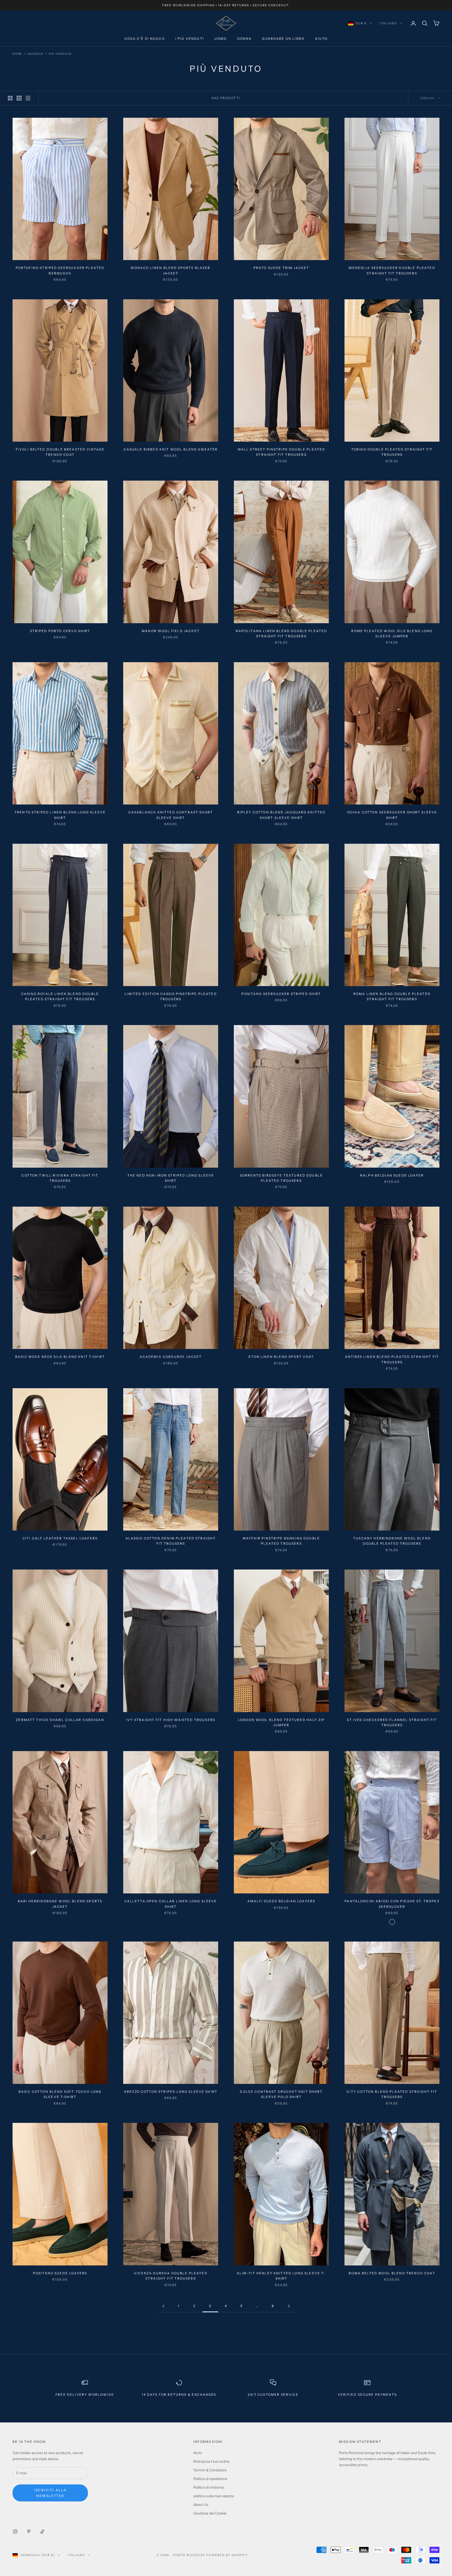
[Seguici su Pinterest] (29, 2532)
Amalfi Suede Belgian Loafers (281, 1901)
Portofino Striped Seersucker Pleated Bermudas (60, 270)
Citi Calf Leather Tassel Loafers (60, 1538)
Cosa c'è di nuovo (145, 39)
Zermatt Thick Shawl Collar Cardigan (60, 1720)
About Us (201, 2505)
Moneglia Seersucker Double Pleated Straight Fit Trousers (392, 270)
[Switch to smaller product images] (19, 98)
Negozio (36, 54)
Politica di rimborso (209, 2487)
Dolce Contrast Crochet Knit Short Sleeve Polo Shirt (281, 2094)
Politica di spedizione (210, 2479)
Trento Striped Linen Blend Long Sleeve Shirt (60, 815)
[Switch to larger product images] (10, 98)
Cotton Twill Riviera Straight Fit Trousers (60, 1178)
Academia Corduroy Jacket (171, 1357)
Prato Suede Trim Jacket (281, 268)
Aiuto (321, 39)
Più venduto (60, 54)
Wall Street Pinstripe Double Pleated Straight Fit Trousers (281, 452)
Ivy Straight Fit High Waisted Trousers (171, 1720)
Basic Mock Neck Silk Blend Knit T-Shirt (60, 1357)
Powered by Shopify (227, 2555)
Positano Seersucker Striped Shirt (281, 994)
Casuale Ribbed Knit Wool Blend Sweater (171, 449)
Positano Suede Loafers (60, 2273)
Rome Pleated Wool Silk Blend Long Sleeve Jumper (392, 634)
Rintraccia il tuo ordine (211, 2462)
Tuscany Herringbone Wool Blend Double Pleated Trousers (392, 1541)
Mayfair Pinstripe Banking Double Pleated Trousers (281, 1541)
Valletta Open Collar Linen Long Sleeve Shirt (171, 1904)
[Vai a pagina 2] (163, 2306)
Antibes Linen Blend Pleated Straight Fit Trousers (392, 1359)
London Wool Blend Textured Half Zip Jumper (281, 1722)
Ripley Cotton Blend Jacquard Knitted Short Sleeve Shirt (281, 815)
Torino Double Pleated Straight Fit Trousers (392, 452)
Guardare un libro (283, 39)
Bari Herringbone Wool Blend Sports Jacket (60, 1904)
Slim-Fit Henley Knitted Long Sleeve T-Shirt (281, 2276)
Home (17, 54)
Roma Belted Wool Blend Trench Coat (392, 2273)
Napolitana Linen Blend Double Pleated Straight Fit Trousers (281, 634)
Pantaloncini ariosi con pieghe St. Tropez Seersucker (392, 1904)
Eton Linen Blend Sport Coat (281, 1357)
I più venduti (190, 39)
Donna (245, 39)
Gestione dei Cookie (210, 2513)
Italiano (388, 23)
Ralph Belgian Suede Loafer (392, 1175)
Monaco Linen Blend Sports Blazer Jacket (171, 270)
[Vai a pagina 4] (289, 2306)
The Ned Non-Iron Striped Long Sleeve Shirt (171, 1178)
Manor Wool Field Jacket (171, 631)
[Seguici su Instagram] (15, 2532)
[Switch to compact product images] (28, 98)
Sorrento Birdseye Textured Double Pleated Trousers (281, 1178)
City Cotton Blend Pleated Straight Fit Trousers (392, 2094)
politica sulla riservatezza (214, 2496)
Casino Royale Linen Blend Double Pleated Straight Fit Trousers (60, 996)
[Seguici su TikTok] (42, 2532)
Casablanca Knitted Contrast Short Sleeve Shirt (171, 815)
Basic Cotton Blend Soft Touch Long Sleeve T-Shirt (60, 2094)
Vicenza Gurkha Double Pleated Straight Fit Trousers (171, 2276)
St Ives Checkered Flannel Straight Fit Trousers (392, 1722)
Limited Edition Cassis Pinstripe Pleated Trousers (171, 996)
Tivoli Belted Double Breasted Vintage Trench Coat (60, 452)
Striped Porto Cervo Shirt (60, 631)
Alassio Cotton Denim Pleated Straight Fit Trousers (171, 1541)
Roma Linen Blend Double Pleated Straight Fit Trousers (392, 996)
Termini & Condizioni (210, 2470)
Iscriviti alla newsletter (50, 2493)
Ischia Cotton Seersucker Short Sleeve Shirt (392, 815)
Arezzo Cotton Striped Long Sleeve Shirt (171, 2092)
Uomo (221, 39)
